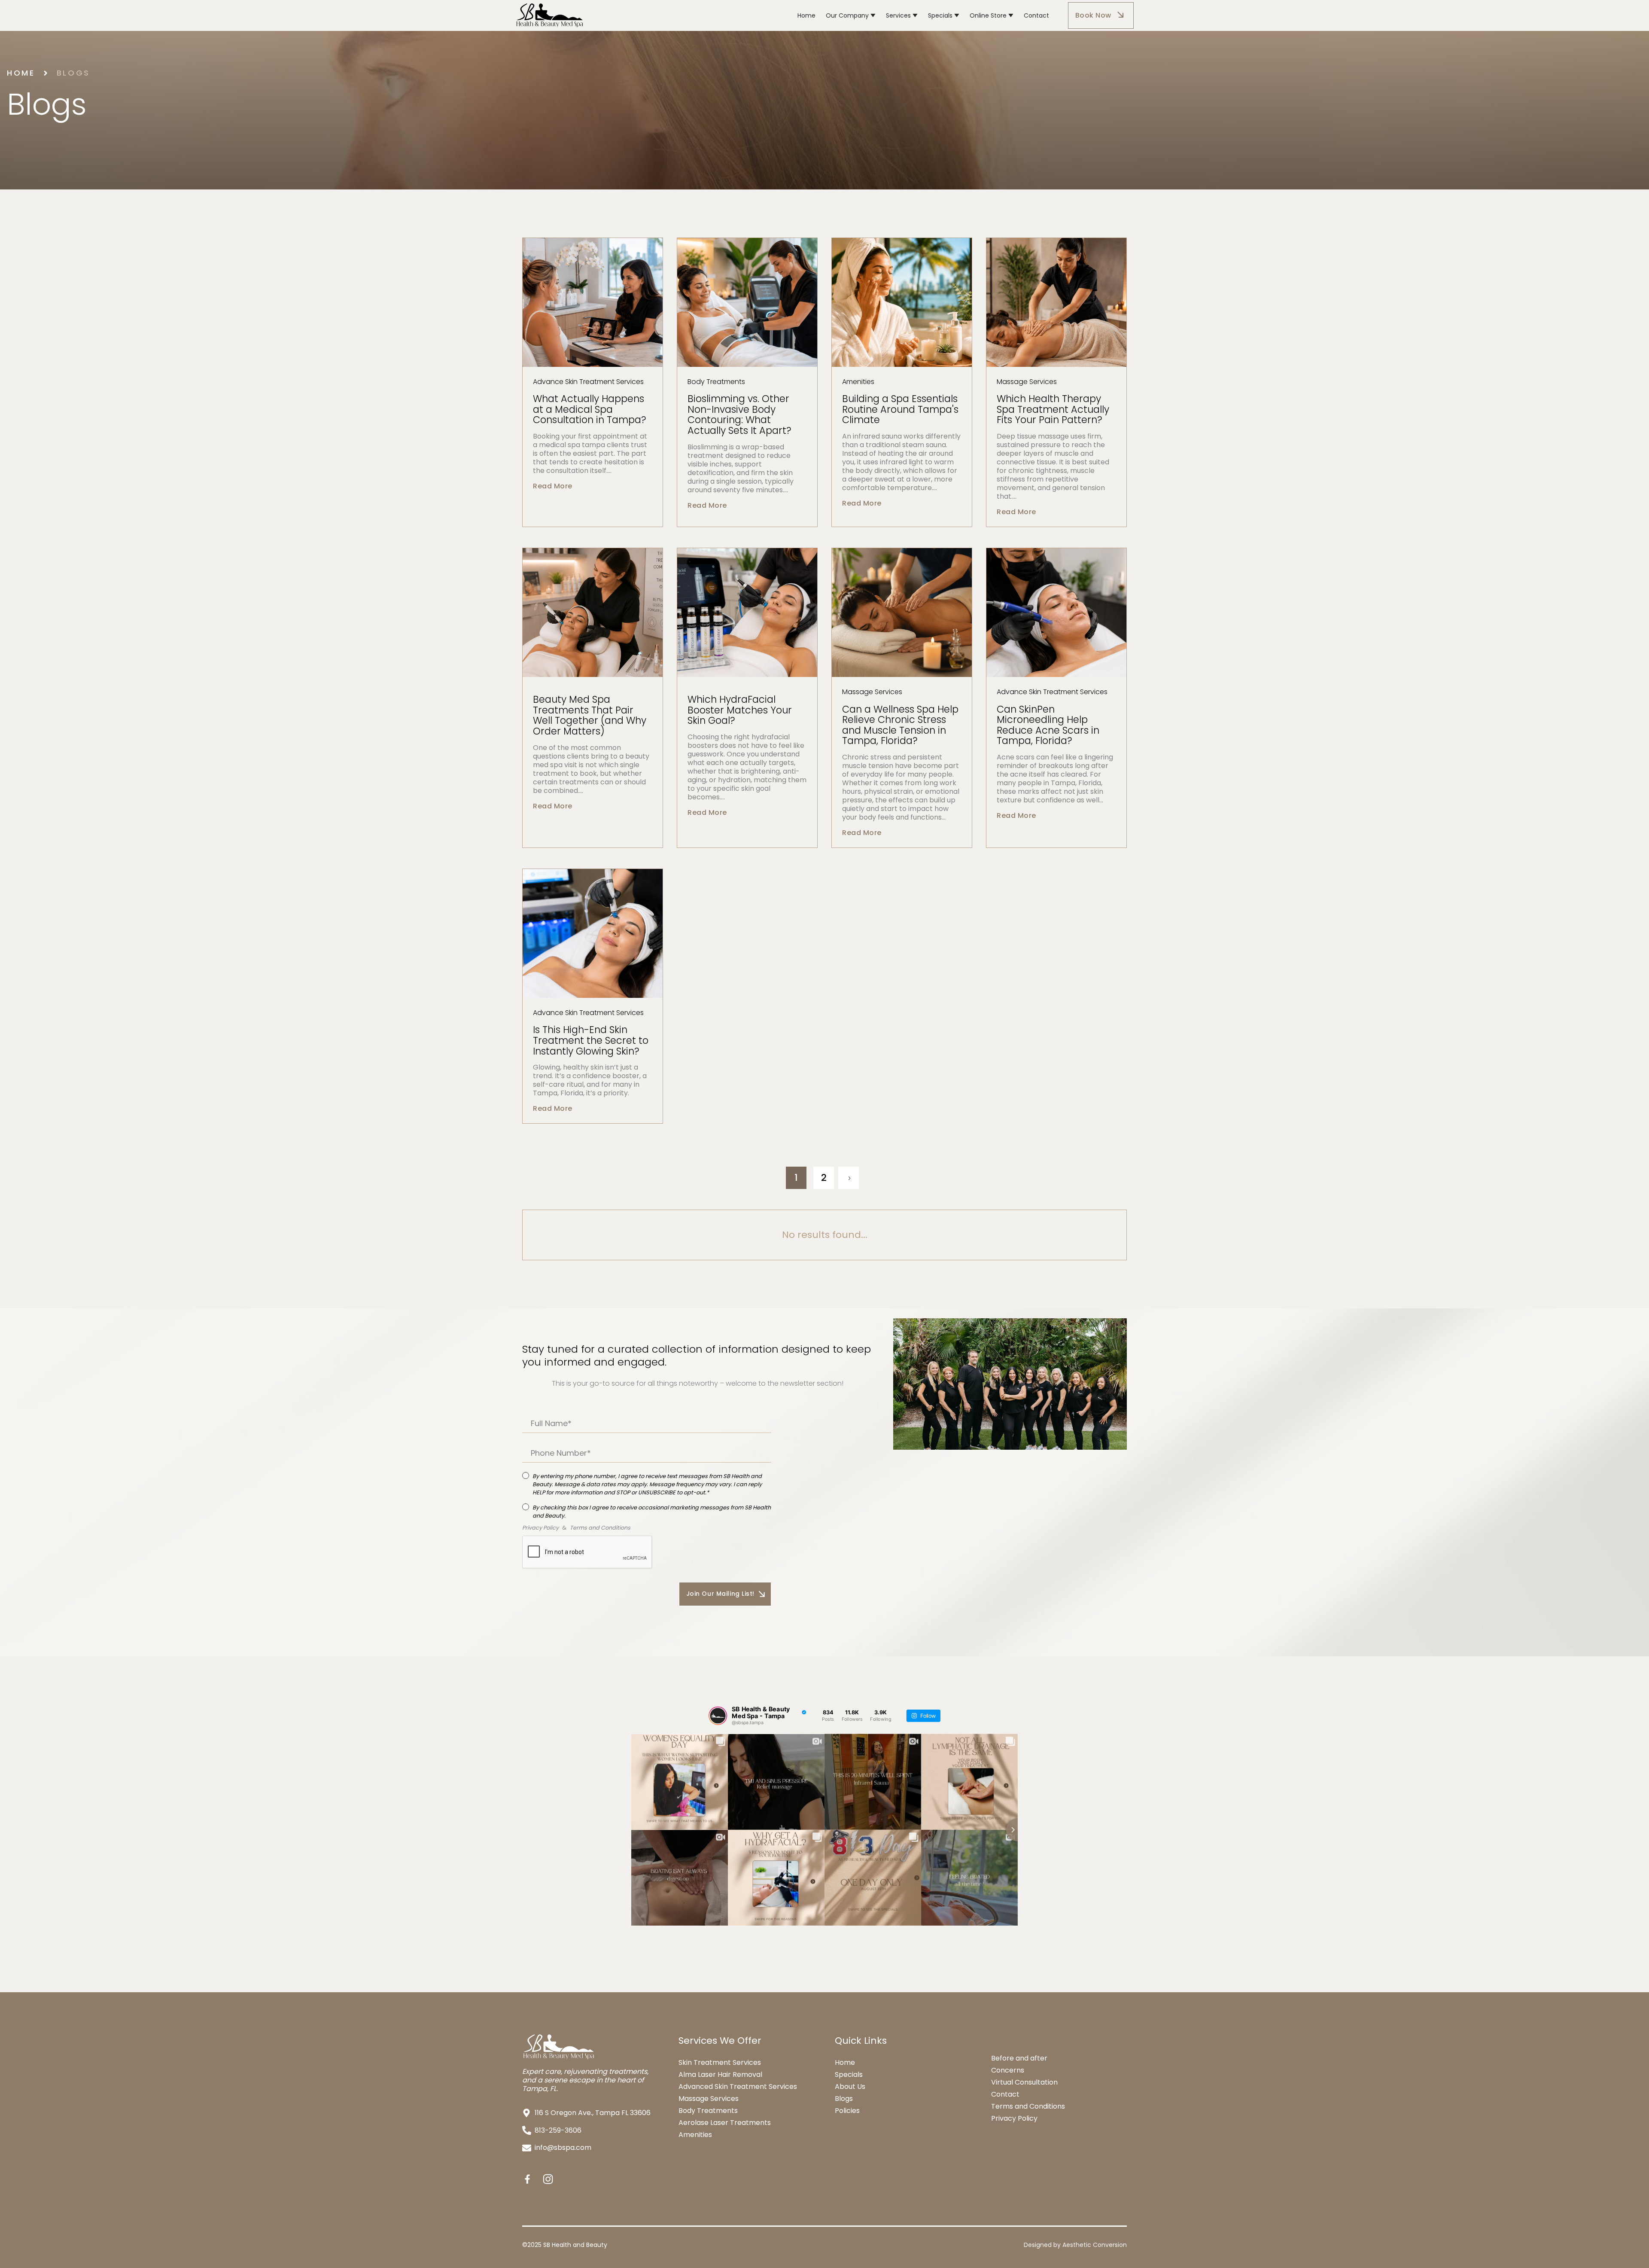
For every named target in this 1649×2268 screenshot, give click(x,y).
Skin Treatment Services (720, 2062)
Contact (1005, 2094)
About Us (850, 2087)
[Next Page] (876, 1178)
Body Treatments (708, 2111)
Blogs (73, 73)
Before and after (1019, 2058)
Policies (847, 2111)
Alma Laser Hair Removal (720, 2074)
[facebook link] (527, 2179)
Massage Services (709, 2099)
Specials (849, 2075)
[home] (649, 15)
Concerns (1008, 2070)
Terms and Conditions (1028, 2106)
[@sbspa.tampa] (718, 1716)
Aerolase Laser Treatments (725, 2123)
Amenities (695, 2135)
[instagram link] (548, 2179)
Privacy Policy (1014, 2119)
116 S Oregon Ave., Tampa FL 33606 (593, 2113)
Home (21, 73)
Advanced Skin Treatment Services (738, 2087)
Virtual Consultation (1024, 2082)
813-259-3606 (558, 2130)
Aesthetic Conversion (1095, 2245)
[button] (851, 15)
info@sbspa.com (563, 2148)
